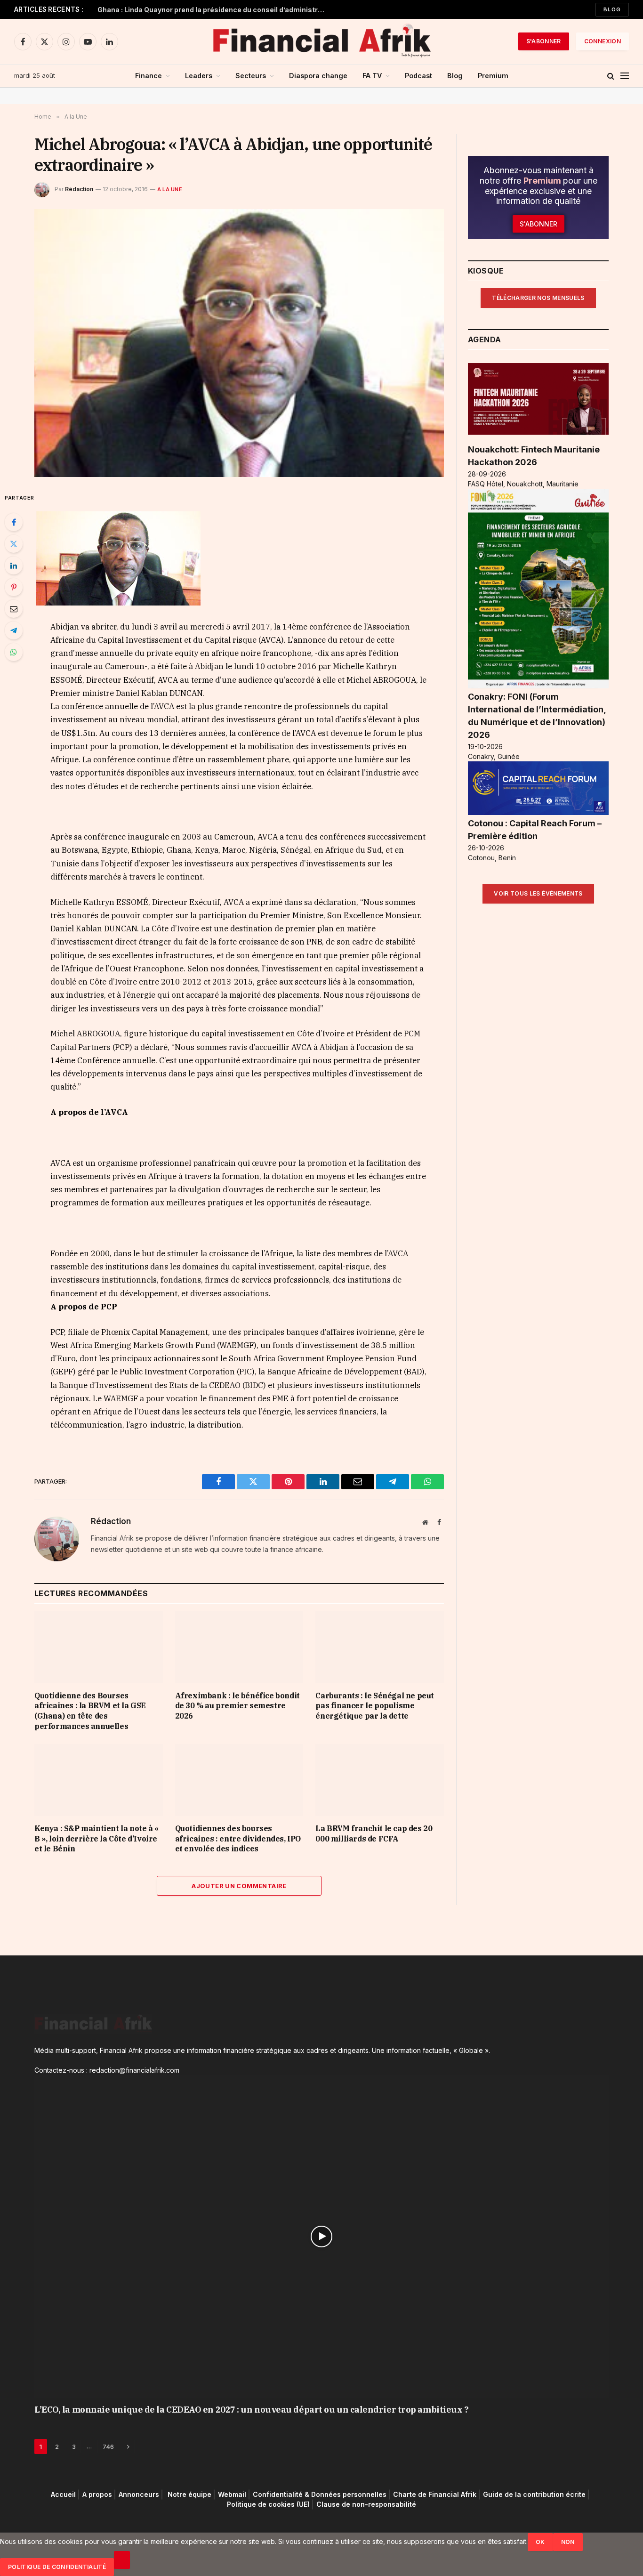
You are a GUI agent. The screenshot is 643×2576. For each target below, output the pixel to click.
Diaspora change (318, 76)
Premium (493, 76)
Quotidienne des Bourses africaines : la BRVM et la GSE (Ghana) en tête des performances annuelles (90, 1711)
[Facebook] (14, 522)
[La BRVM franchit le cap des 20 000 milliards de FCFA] (380, 1780)
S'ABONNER (544, 41)
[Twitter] (14, 544)
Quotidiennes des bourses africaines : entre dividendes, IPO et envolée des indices (238, 1839)
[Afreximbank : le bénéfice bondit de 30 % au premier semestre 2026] (239, 1647)
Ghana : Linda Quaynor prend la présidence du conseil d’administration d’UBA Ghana (215, 10)
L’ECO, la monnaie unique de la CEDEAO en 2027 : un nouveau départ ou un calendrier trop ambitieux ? (251, 2410)
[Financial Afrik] (321, 41)
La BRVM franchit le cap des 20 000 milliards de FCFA (374, 1833)
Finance (149, 76)
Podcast (418, 76)
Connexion (603, 41)
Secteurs (251, 76)
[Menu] (625, 76)
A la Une (170, 189)
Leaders (199, 76)
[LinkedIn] (14, 565)
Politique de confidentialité (57, 2567)
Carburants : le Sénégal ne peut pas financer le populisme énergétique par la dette (375, 1706)
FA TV (372, 76)
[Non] (122, 2560)
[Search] (611, 76)
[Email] (14, 609)
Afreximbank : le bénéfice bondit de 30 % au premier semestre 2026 (237, 1706)
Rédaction (79, 189)
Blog (612, 9)
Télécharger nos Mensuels (538, 298)
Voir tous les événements (538, 893)
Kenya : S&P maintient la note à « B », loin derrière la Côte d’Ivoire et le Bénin (96, 1839)
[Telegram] (14, 630)
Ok (540, 2542)
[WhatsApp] (14, 652)
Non (568, 2542)
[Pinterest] (14, 587)
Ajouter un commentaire (239, 1886)
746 (108, 2447)
